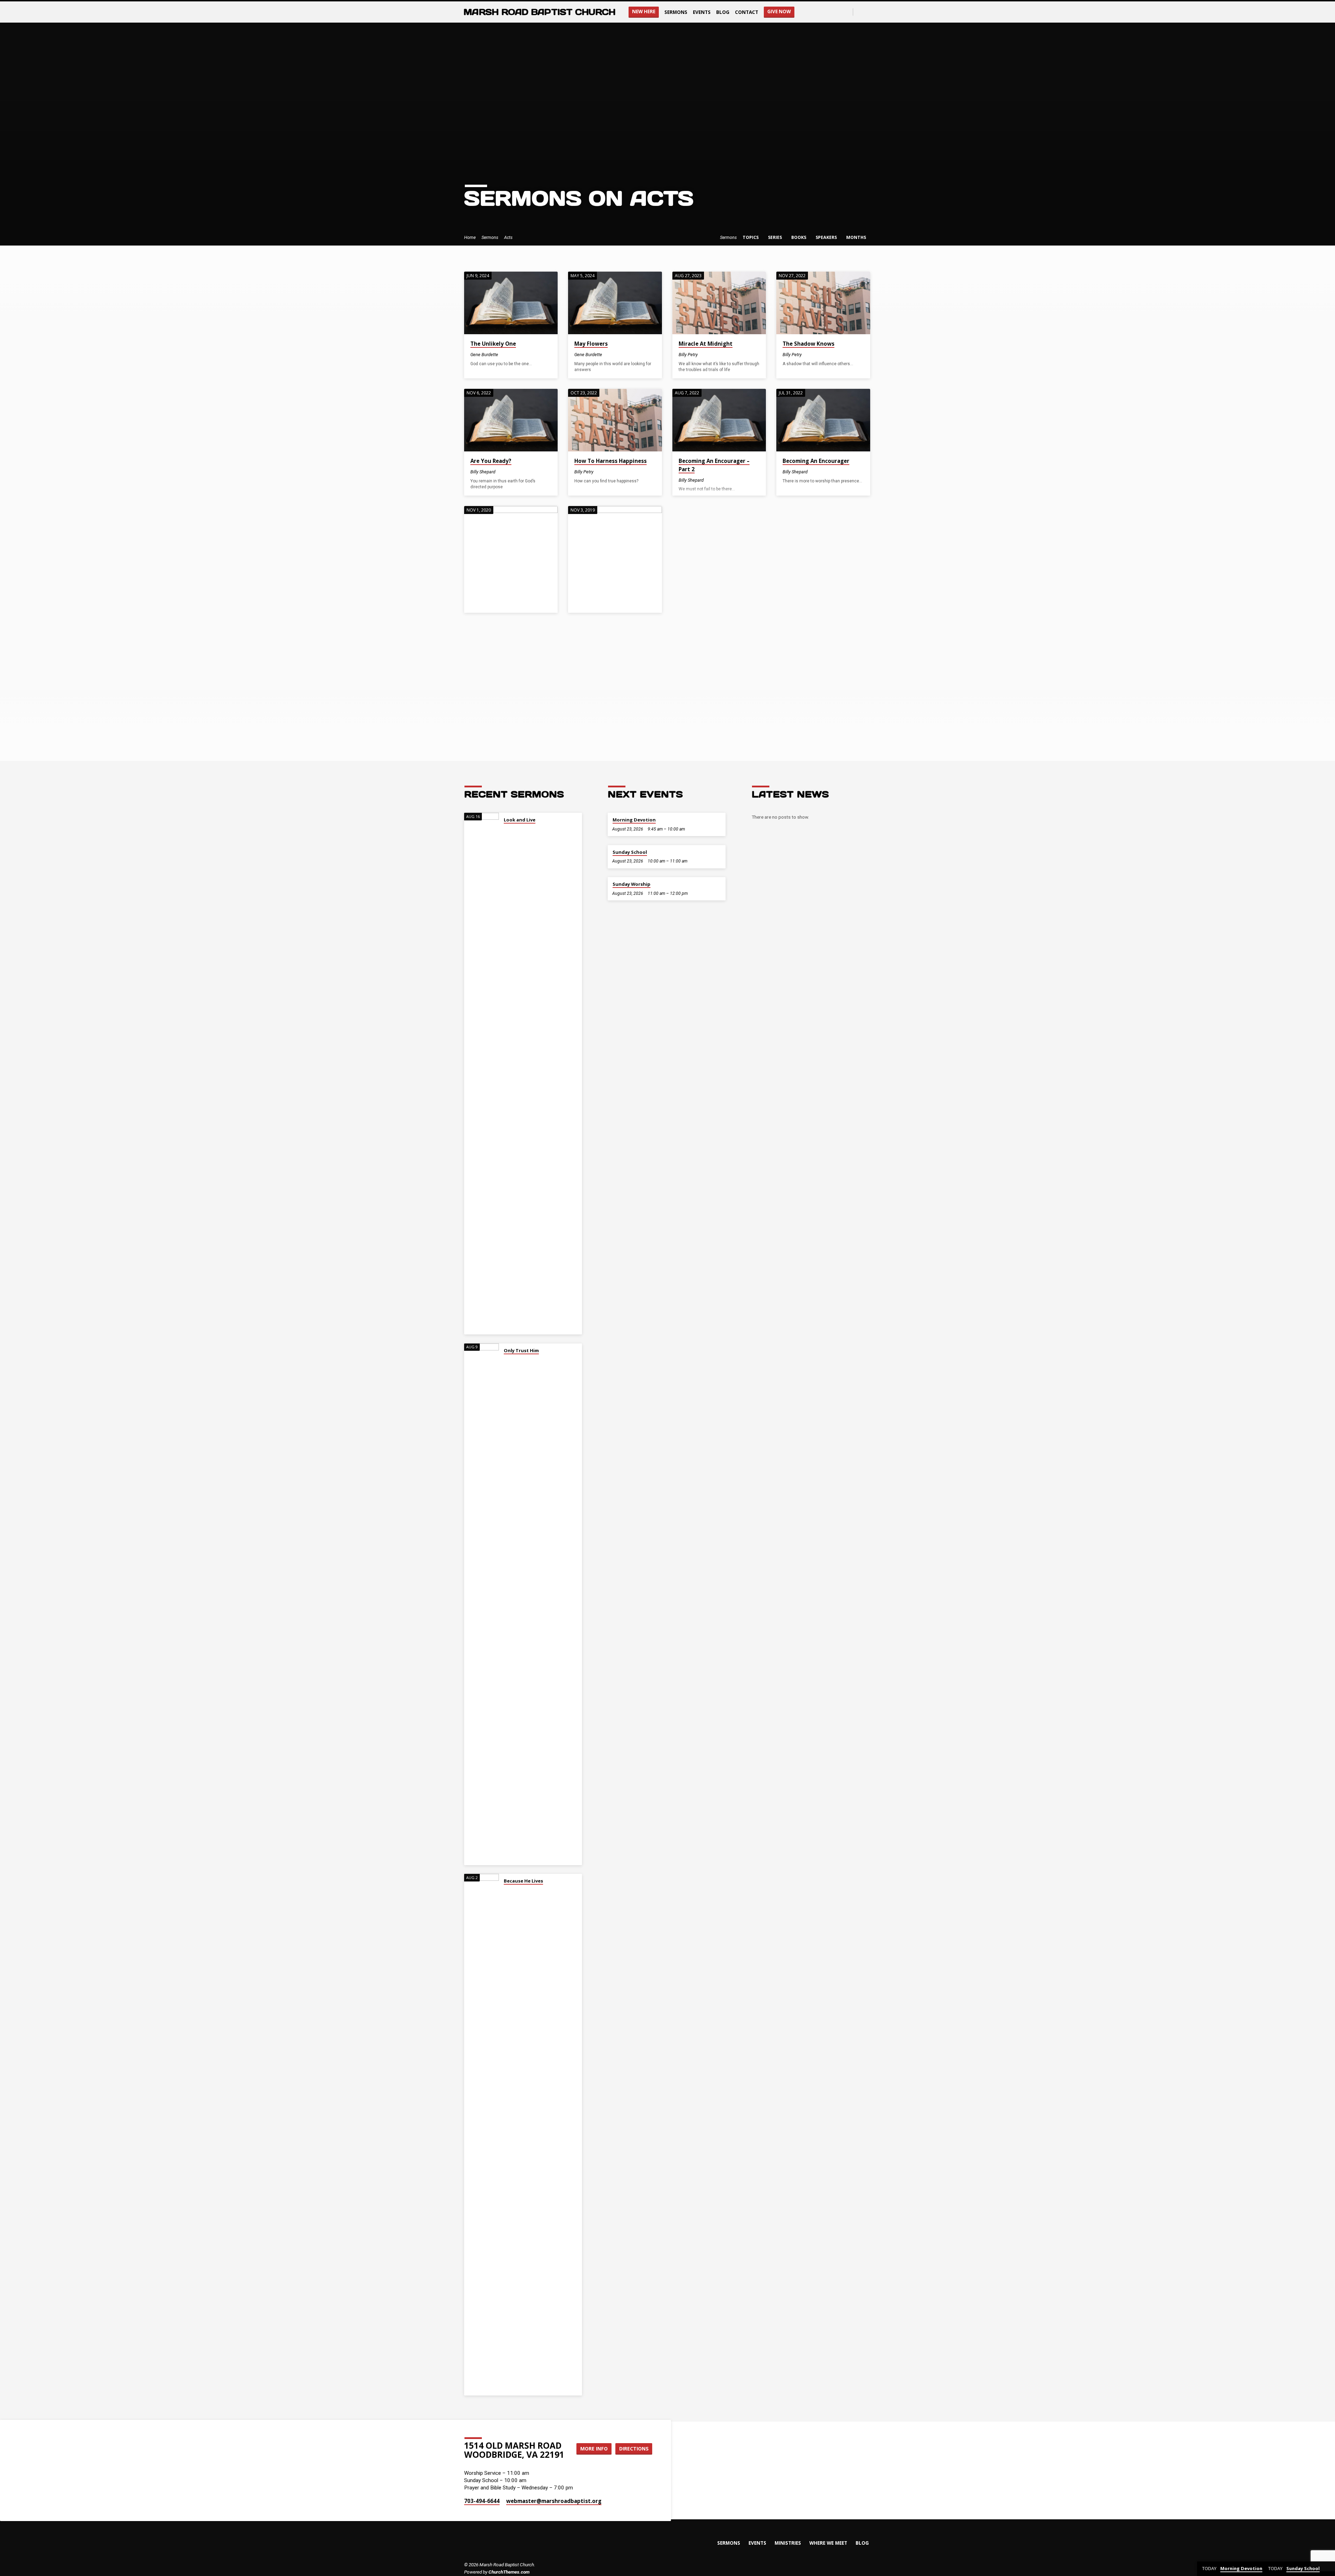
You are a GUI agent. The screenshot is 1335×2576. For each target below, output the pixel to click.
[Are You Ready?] (511, 420)
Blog (723, 12)
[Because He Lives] (482, 2135)
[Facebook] (860, 12)
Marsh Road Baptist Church (539, 12)
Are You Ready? (491, 461)
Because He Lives (523, 1881)
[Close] (1328, 2569)
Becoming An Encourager (816, 461)
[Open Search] (847, 12)
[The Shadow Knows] (823, 303)
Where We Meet (828, 2543)
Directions (634, 2449)
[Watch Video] (704, 355)
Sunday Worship (632, 884)
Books (799, 237)
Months (857, 237)
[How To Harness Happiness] (615, 420)
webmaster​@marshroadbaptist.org (554, 2501)
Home (470, 237)
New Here (644, 11)
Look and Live (520, 820)
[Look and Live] (482, 1074)
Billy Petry (688, 355)
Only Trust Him (521, 1350)
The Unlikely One (493, 344)
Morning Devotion (634, 820)
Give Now (779, 11)
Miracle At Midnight (706, 344)
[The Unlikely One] (511, 303)
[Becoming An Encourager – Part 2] (719, 420)
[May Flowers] (615, 303)
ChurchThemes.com (509, 2572)
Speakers (827, 237)
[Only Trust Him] (482, 1604)
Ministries (788, 2543)
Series (775, 237)
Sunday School (630, 852)
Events (702, 12)
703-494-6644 (482, 2501)
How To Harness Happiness (610, 461)
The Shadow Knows (808, 344)
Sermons (676, 12)
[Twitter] (868, 12)
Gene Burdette (484, 355)
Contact (747, 12)
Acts (508, 237)
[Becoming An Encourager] (823, 420)
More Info (594, 2449)
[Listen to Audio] (504, 354)
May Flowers (591, 344)
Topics (751, 237)
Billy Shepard (483, 472)
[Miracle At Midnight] (719, 303)
